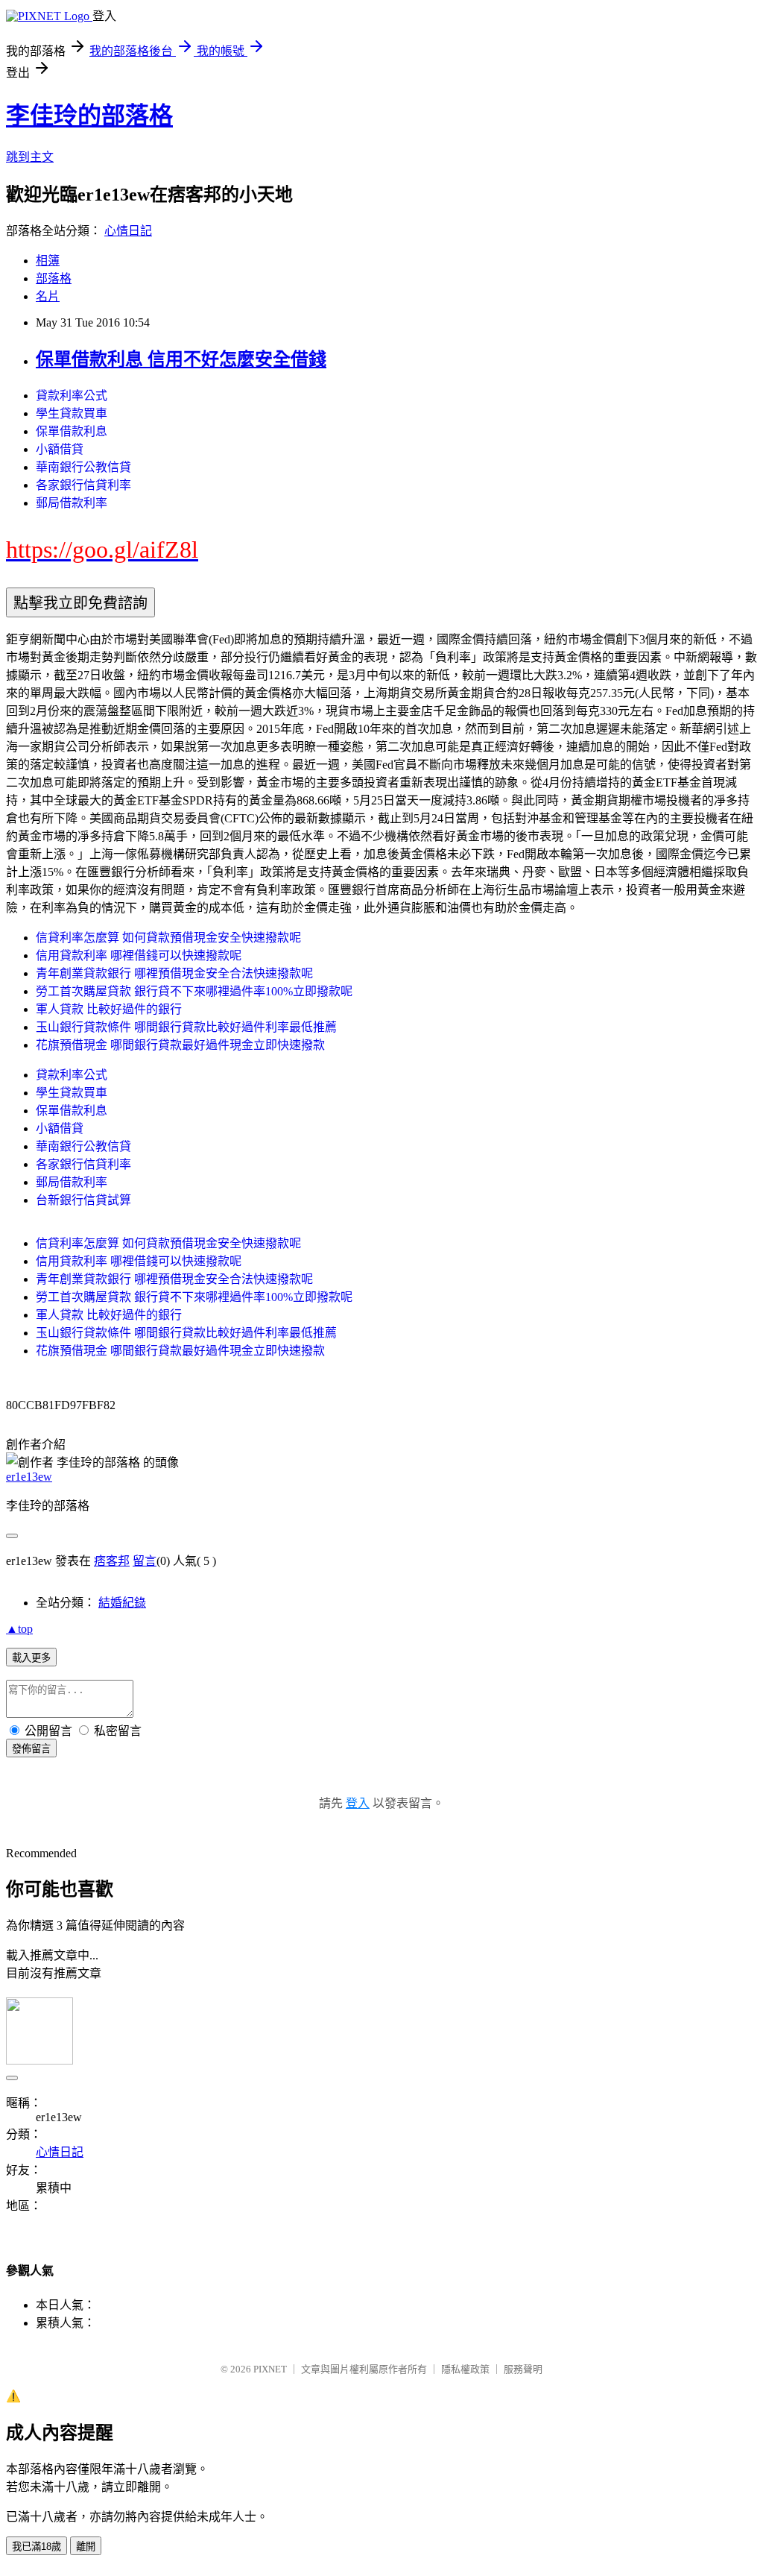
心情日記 (128, 231)
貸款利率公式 (72, 396)
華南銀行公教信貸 (83, 467)
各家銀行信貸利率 (83, 485)
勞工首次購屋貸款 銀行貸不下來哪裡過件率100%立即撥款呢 (194, 991)
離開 (86, 2547)
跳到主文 (30, 157)
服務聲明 (523, 2369)
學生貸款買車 (72, 413)
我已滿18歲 (37, 2547)
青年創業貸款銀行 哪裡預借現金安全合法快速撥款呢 (174, 973)
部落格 (54, 278)
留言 (145, 1561)
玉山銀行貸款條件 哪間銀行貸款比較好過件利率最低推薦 (186, 1027)
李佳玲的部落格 (89, 116)
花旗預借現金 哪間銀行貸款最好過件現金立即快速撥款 (180, 1045)
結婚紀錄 (122, 1603)
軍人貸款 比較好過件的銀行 (109, 1009)
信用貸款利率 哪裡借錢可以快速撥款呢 (139, 955)
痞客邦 (112, 1561)
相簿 (48, 261)
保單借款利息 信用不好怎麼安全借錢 (181, 359)
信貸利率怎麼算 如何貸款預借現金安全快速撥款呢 (168, 938)
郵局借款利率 (72, 503)
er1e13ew (29, 1477)
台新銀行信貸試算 (83, 1200)
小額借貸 (60, 449)
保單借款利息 (72, 431)
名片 (48, 296)
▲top (19, 1629)
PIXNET (270, 2369)
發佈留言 (31, 1749)
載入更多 (31, 1658)
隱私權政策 (465, 2369)
